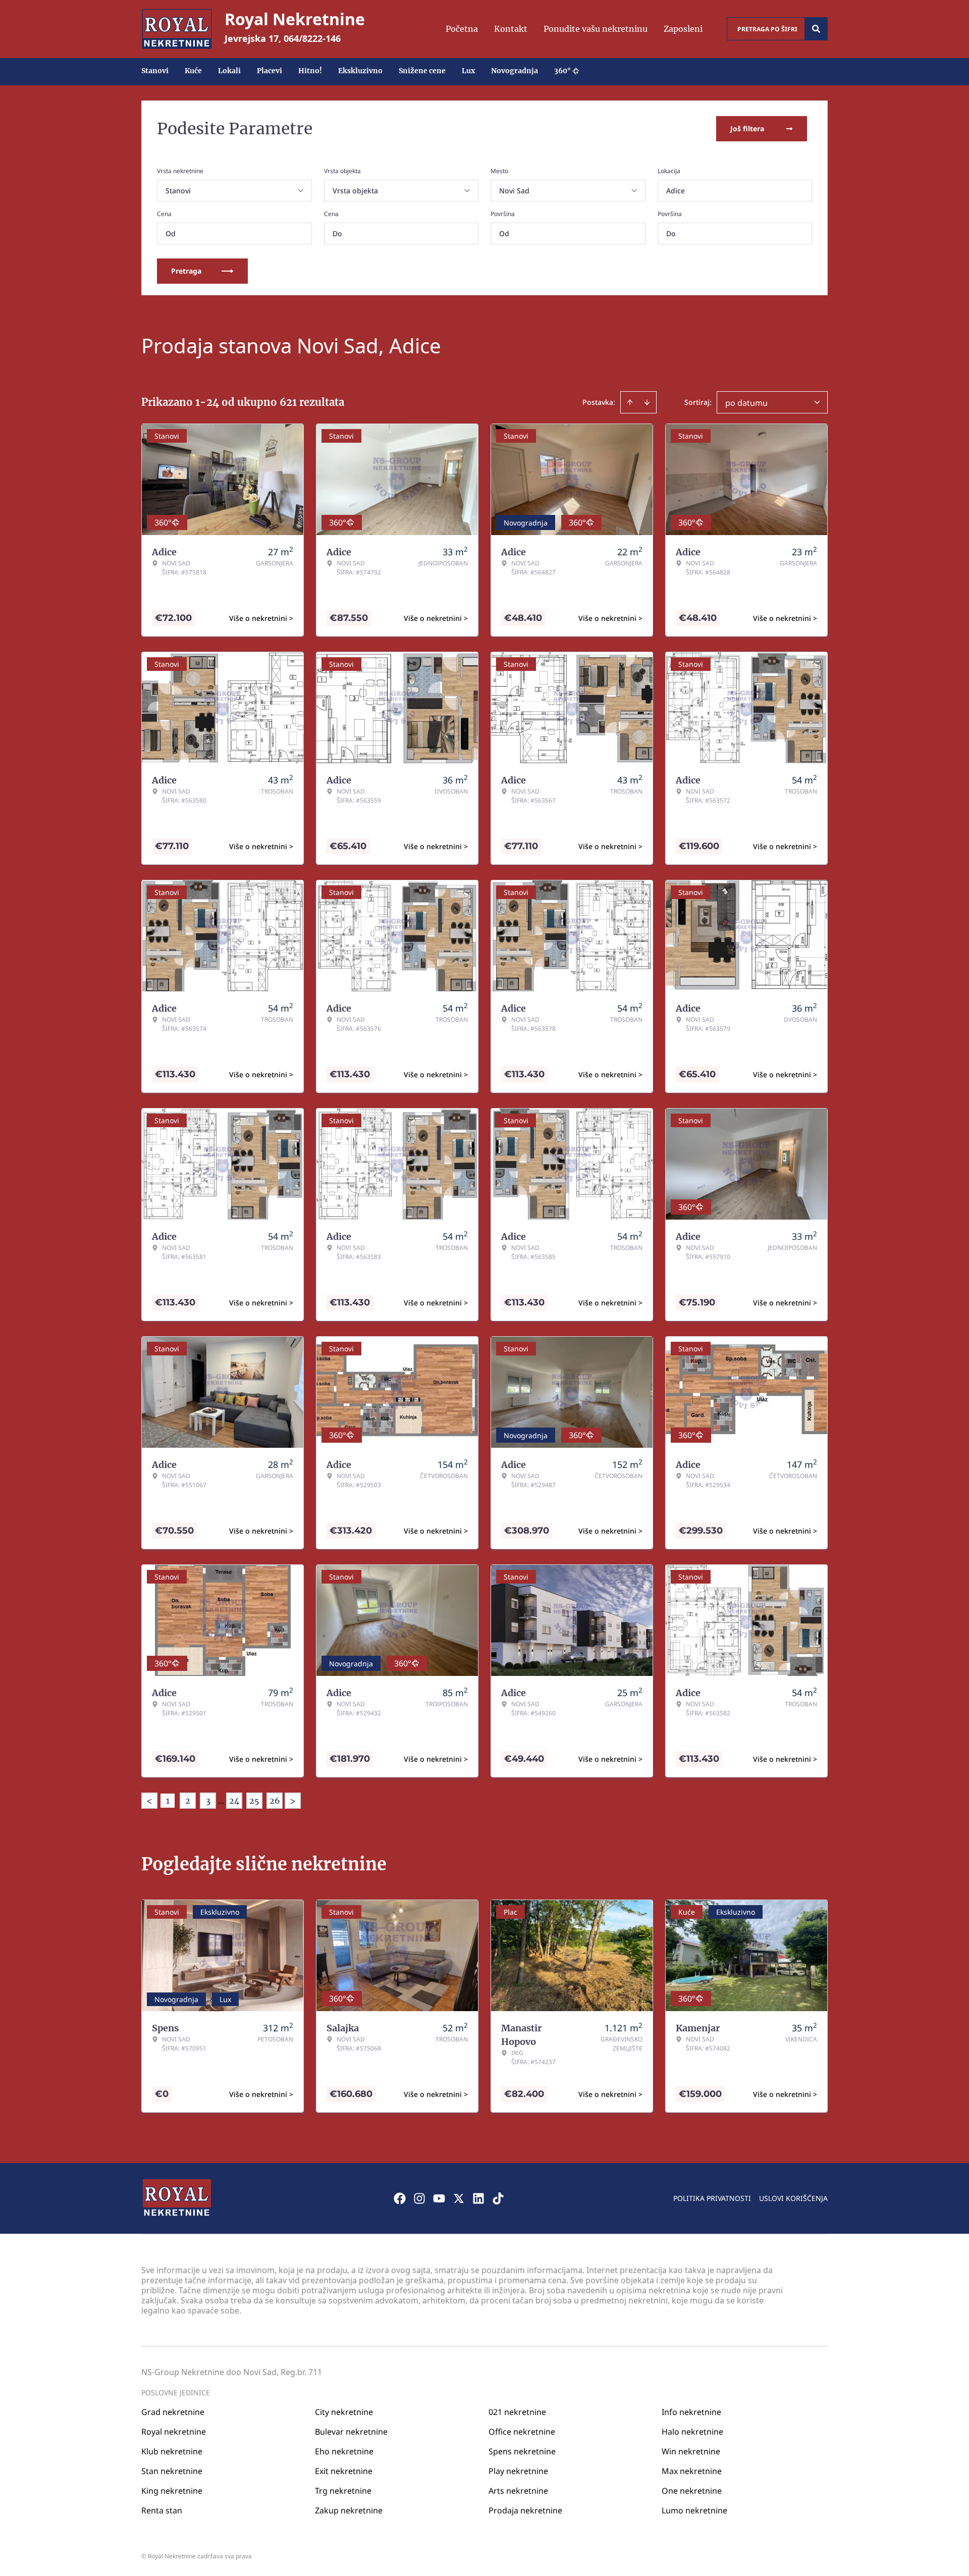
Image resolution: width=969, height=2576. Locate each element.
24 (234, 1801)
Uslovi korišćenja (793, 2198)
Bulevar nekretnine (351, 2432)
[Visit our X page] (459, 2198)
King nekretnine (172, 2491)
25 (254, 1801)
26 (275, 1801)
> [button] (293, 1801)
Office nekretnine (522, 2432)
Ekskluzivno (360, 71)
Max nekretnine (692, 2471)
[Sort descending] (647, 402)
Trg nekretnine (343, 2491)
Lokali (229, 71)
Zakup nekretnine (349, 2510)
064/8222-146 (312, 38)
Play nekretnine (518, 2471)
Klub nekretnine (172, 2451)
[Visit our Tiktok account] (498, 2198)
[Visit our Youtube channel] (439, 2198)
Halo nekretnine (692, 2432)
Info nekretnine (691, 2412)
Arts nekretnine (518, 2491)
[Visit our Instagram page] (419, 2198)
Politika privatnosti (712, 2198)
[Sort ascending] (630, 402)
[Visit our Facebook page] (400, 2198)
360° (562, 71)
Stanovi (155, 71)
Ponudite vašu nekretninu (596, 29)
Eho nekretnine (344, 2451)
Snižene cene (422, 71)
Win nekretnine (691, 2451)
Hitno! (310, 71)
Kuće (193, 71)
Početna (462, 29)
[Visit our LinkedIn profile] (478, 2198)
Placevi (270, 71)
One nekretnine (692, 2491)
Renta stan (162, 2510)
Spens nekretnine (522, 2451)
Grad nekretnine (173, 2412)
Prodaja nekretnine (525, 2510)
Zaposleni (683, 29)
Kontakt (511, 29)
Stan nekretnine (172, 2471)
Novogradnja (515, 71)
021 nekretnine (517, 2412)
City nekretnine (344, 2412)
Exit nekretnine (344, 2471)
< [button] (149, 1801)
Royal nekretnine (174, 2432)
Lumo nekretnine (694, 2510)
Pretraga (186, 271)
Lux (468, 71)
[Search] (816, 29)
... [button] (221, 1801)
